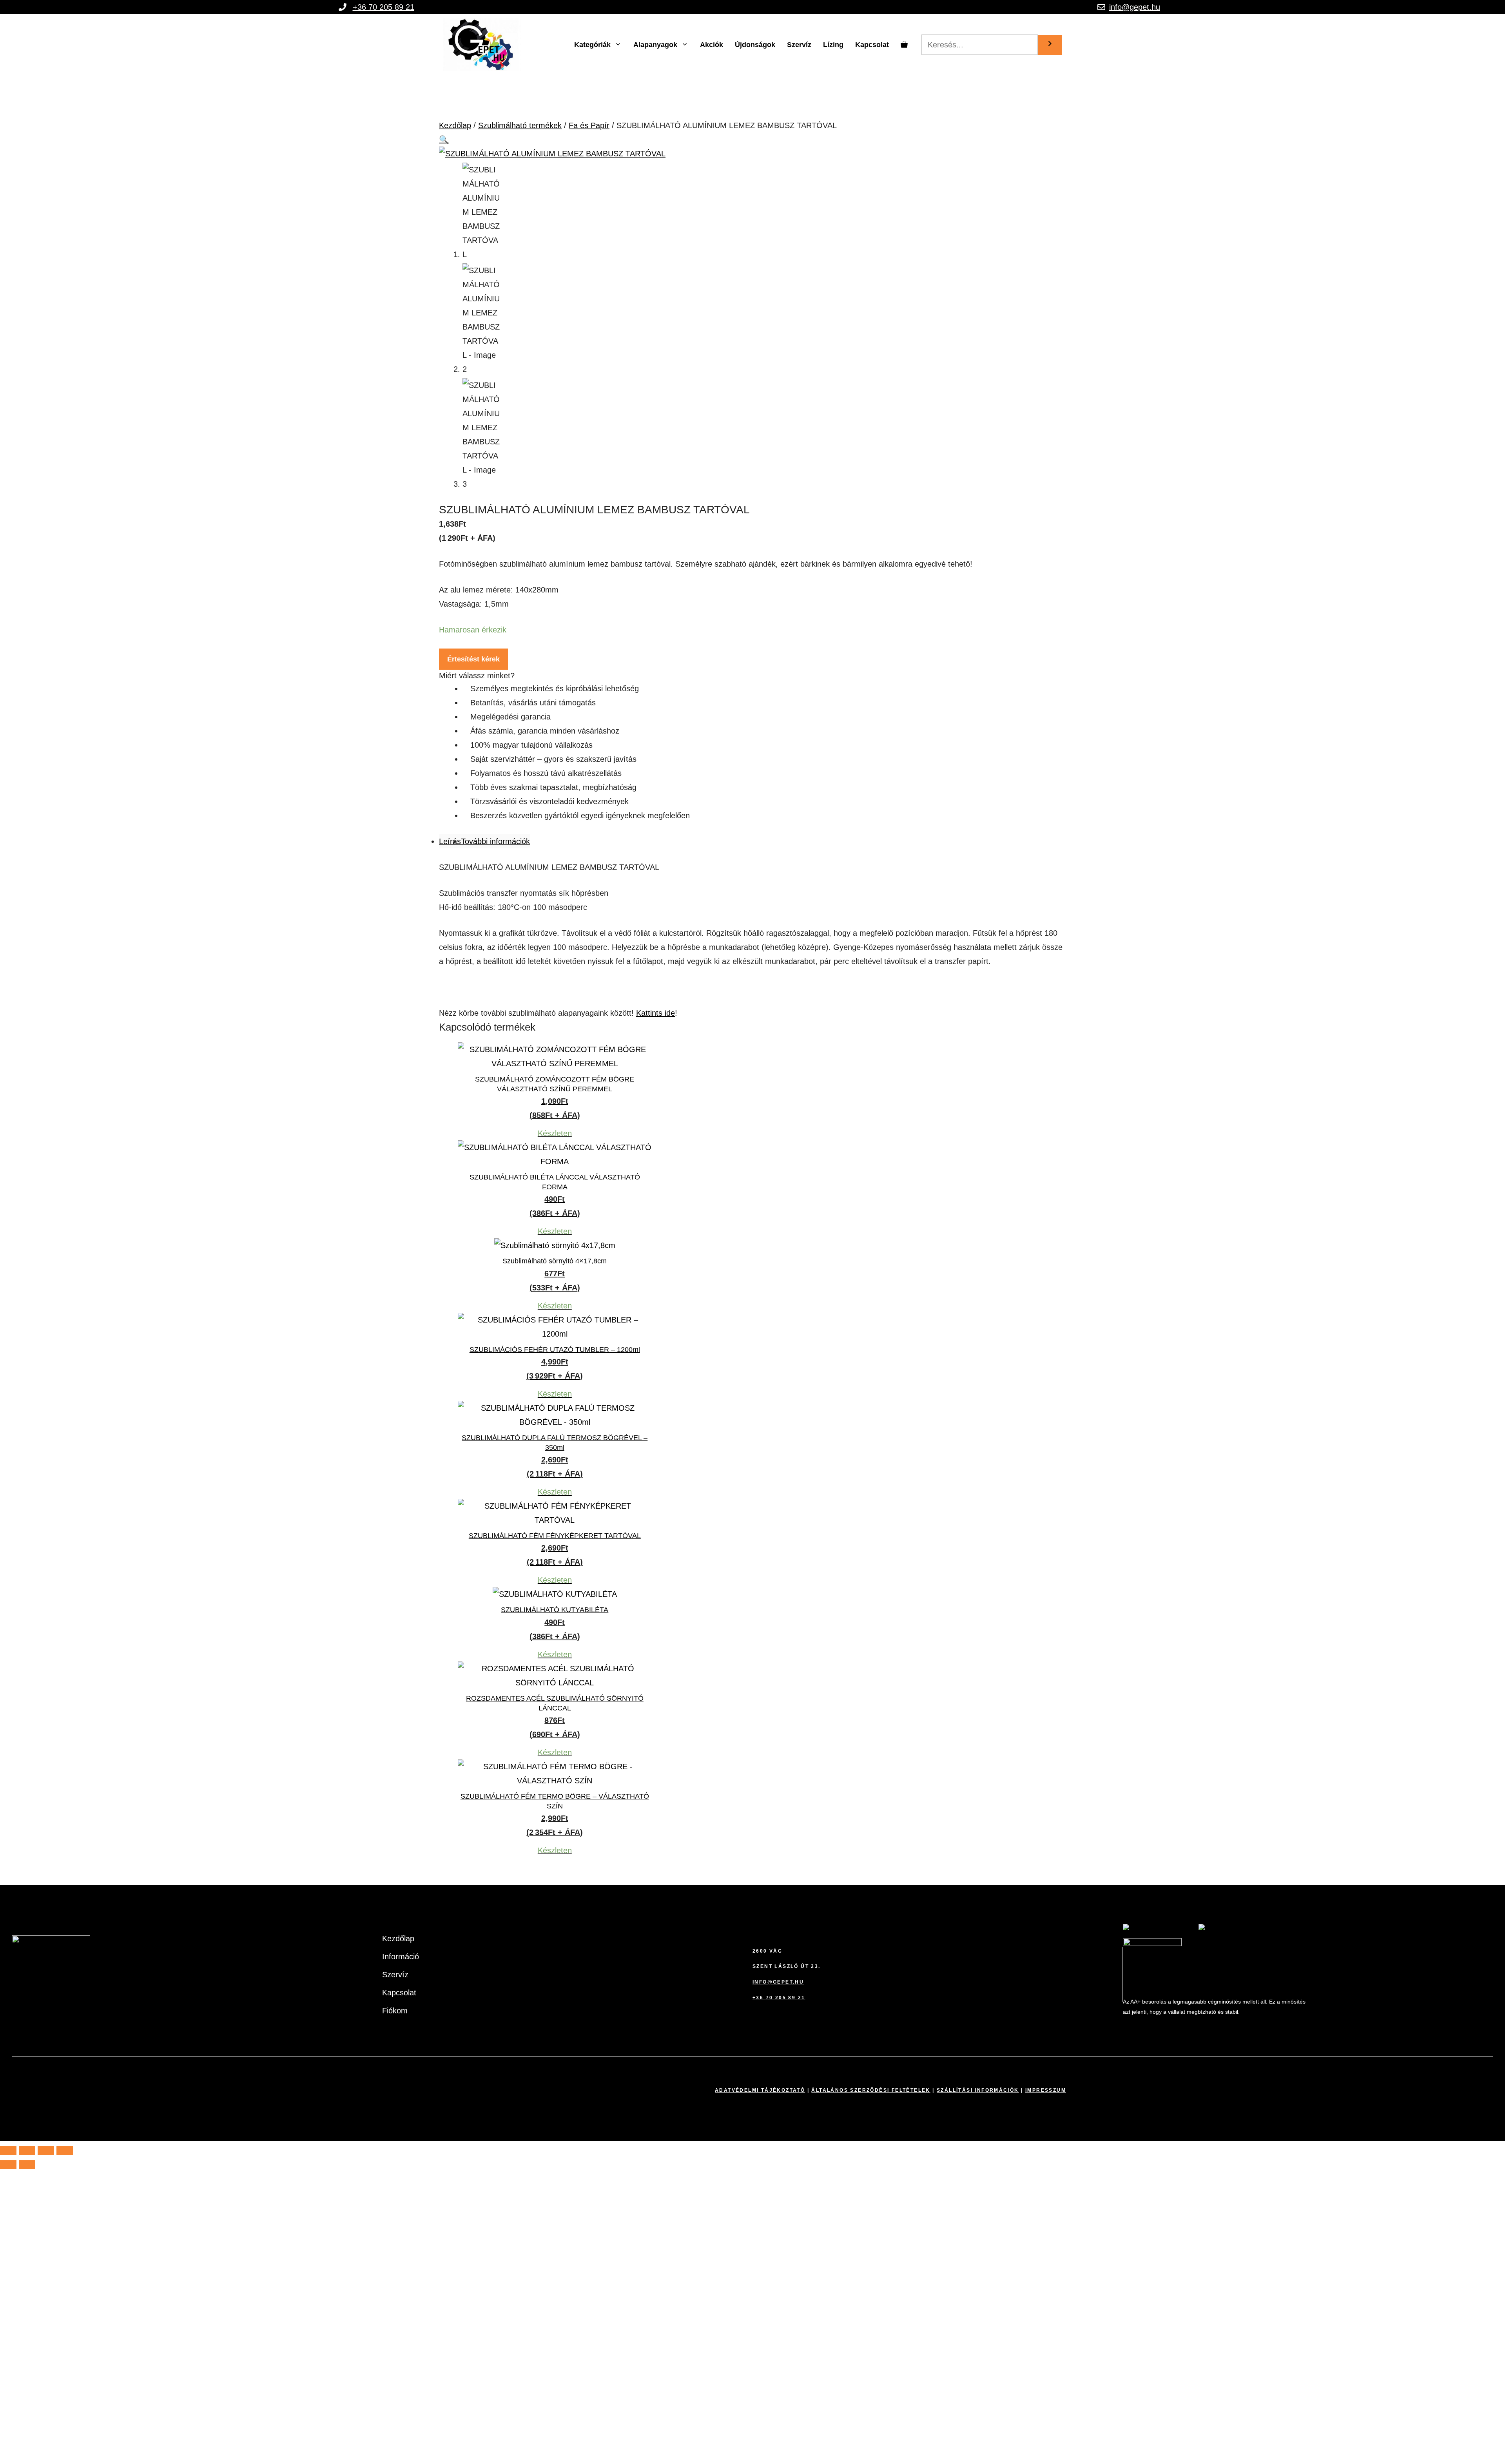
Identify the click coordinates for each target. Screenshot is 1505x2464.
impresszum (1046, 2090)
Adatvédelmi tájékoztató (760, 2090)
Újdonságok (755, 45)
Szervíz (799, 45)
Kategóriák (592, 45)
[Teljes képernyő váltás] (27, 2151)
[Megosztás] (46, 2151)
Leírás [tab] (450, 841)
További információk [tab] (495, 841)
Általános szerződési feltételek (871, 2090)
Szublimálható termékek (520, 125)
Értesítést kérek (473, 659)
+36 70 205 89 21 (384, 7)
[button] (444, 140)
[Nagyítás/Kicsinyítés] (8, 2151)
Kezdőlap (455, 125)
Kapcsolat (872, 45)
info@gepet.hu (1135, 7)
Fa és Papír (589, 125)
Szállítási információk (978, 2090)
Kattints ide (655, 1013)
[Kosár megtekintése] (904, 45)
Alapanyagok (655, 45)
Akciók (712, 45)
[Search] (1050, 45)
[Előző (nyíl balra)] (8, 2165)
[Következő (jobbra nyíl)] (27, 2165)
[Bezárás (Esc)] (65, 2151)
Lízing (833, 45)
